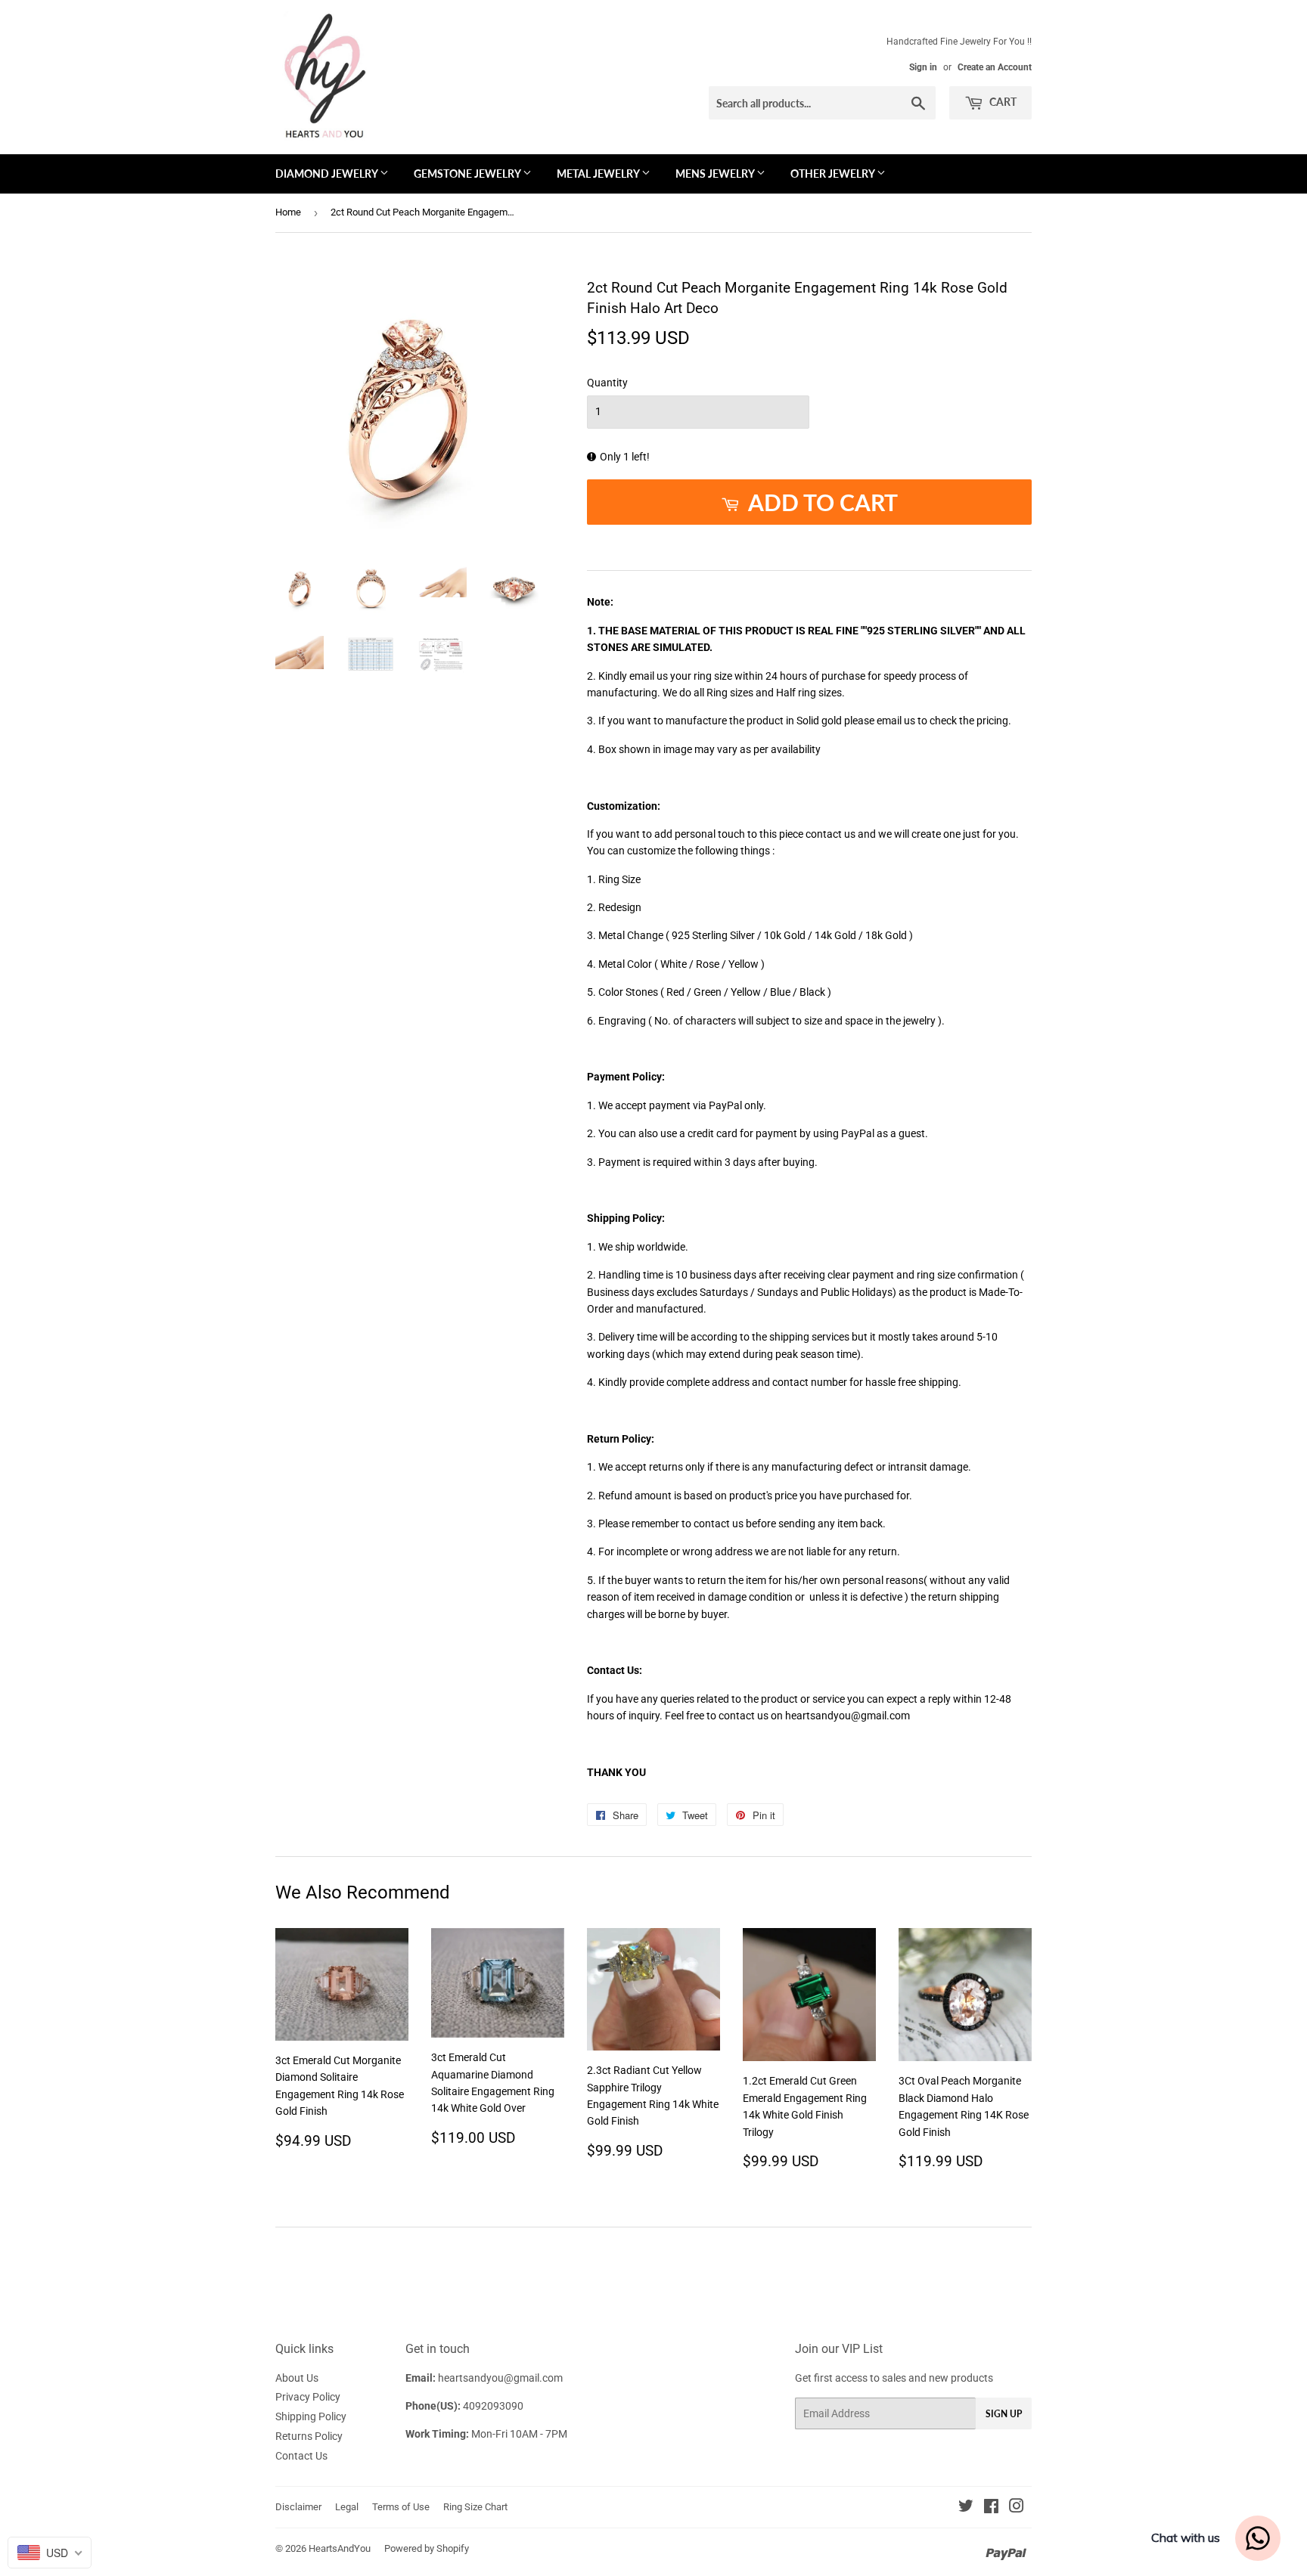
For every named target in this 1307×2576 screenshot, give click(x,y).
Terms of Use (401, 2507)
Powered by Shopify (427, 2548)
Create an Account (995, 67)
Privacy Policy (308, 2397)
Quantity (607, 383)
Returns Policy (309, 2436)
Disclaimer (298, 2507)
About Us (297, 2378)
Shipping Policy (311, 2416)
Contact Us (301, 2456)
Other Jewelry (834, 174)
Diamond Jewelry (328, 174)
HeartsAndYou (340, 2548)
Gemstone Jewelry (468, 174)
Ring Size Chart (475, 2507)
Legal (347, 2507)
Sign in (923, 67)
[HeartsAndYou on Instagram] (1017, 2508)
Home (288, 212)
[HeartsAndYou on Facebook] (991, 2508)
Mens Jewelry (716, 174)
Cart (1002, 102)
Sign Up (1004, 2414)
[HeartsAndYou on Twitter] (966, 2508)
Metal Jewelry (599, 174)
